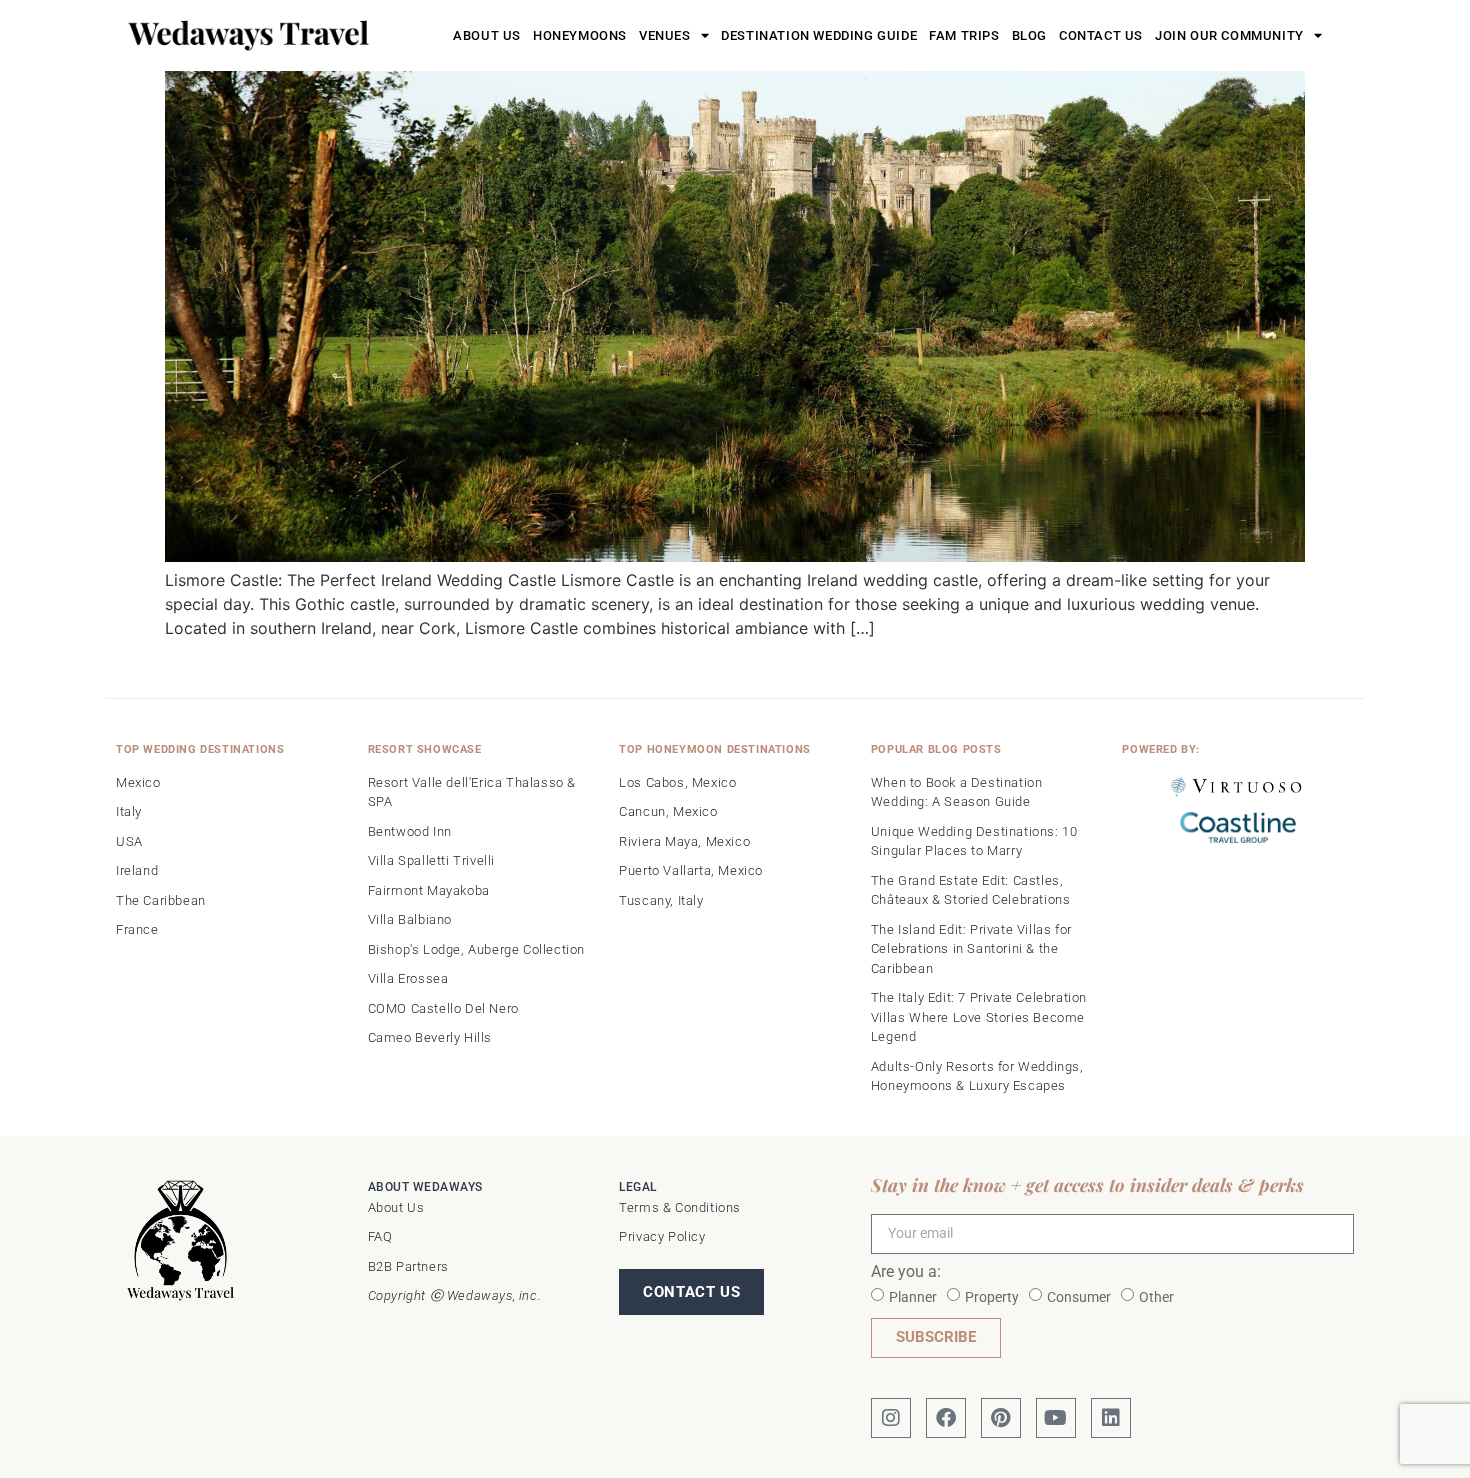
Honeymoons (580, 35)
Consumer (1079, 1296)
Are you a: (906, 1272)
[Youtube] (1056, 1418)
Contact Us (1101, 35)
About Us (487, 35)
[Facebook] (946, 1418)
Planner (913, 1296)
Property (992, 1296)
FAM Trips (964, 35)
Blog (1029, 35)
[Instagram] (891, 1418)
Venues (665, 35)
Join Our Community (1229, 35)
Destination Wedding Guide (819, 35)
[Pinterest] (1001, 1418)
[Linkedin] (1111, 1418)
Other (1156, 1296)
